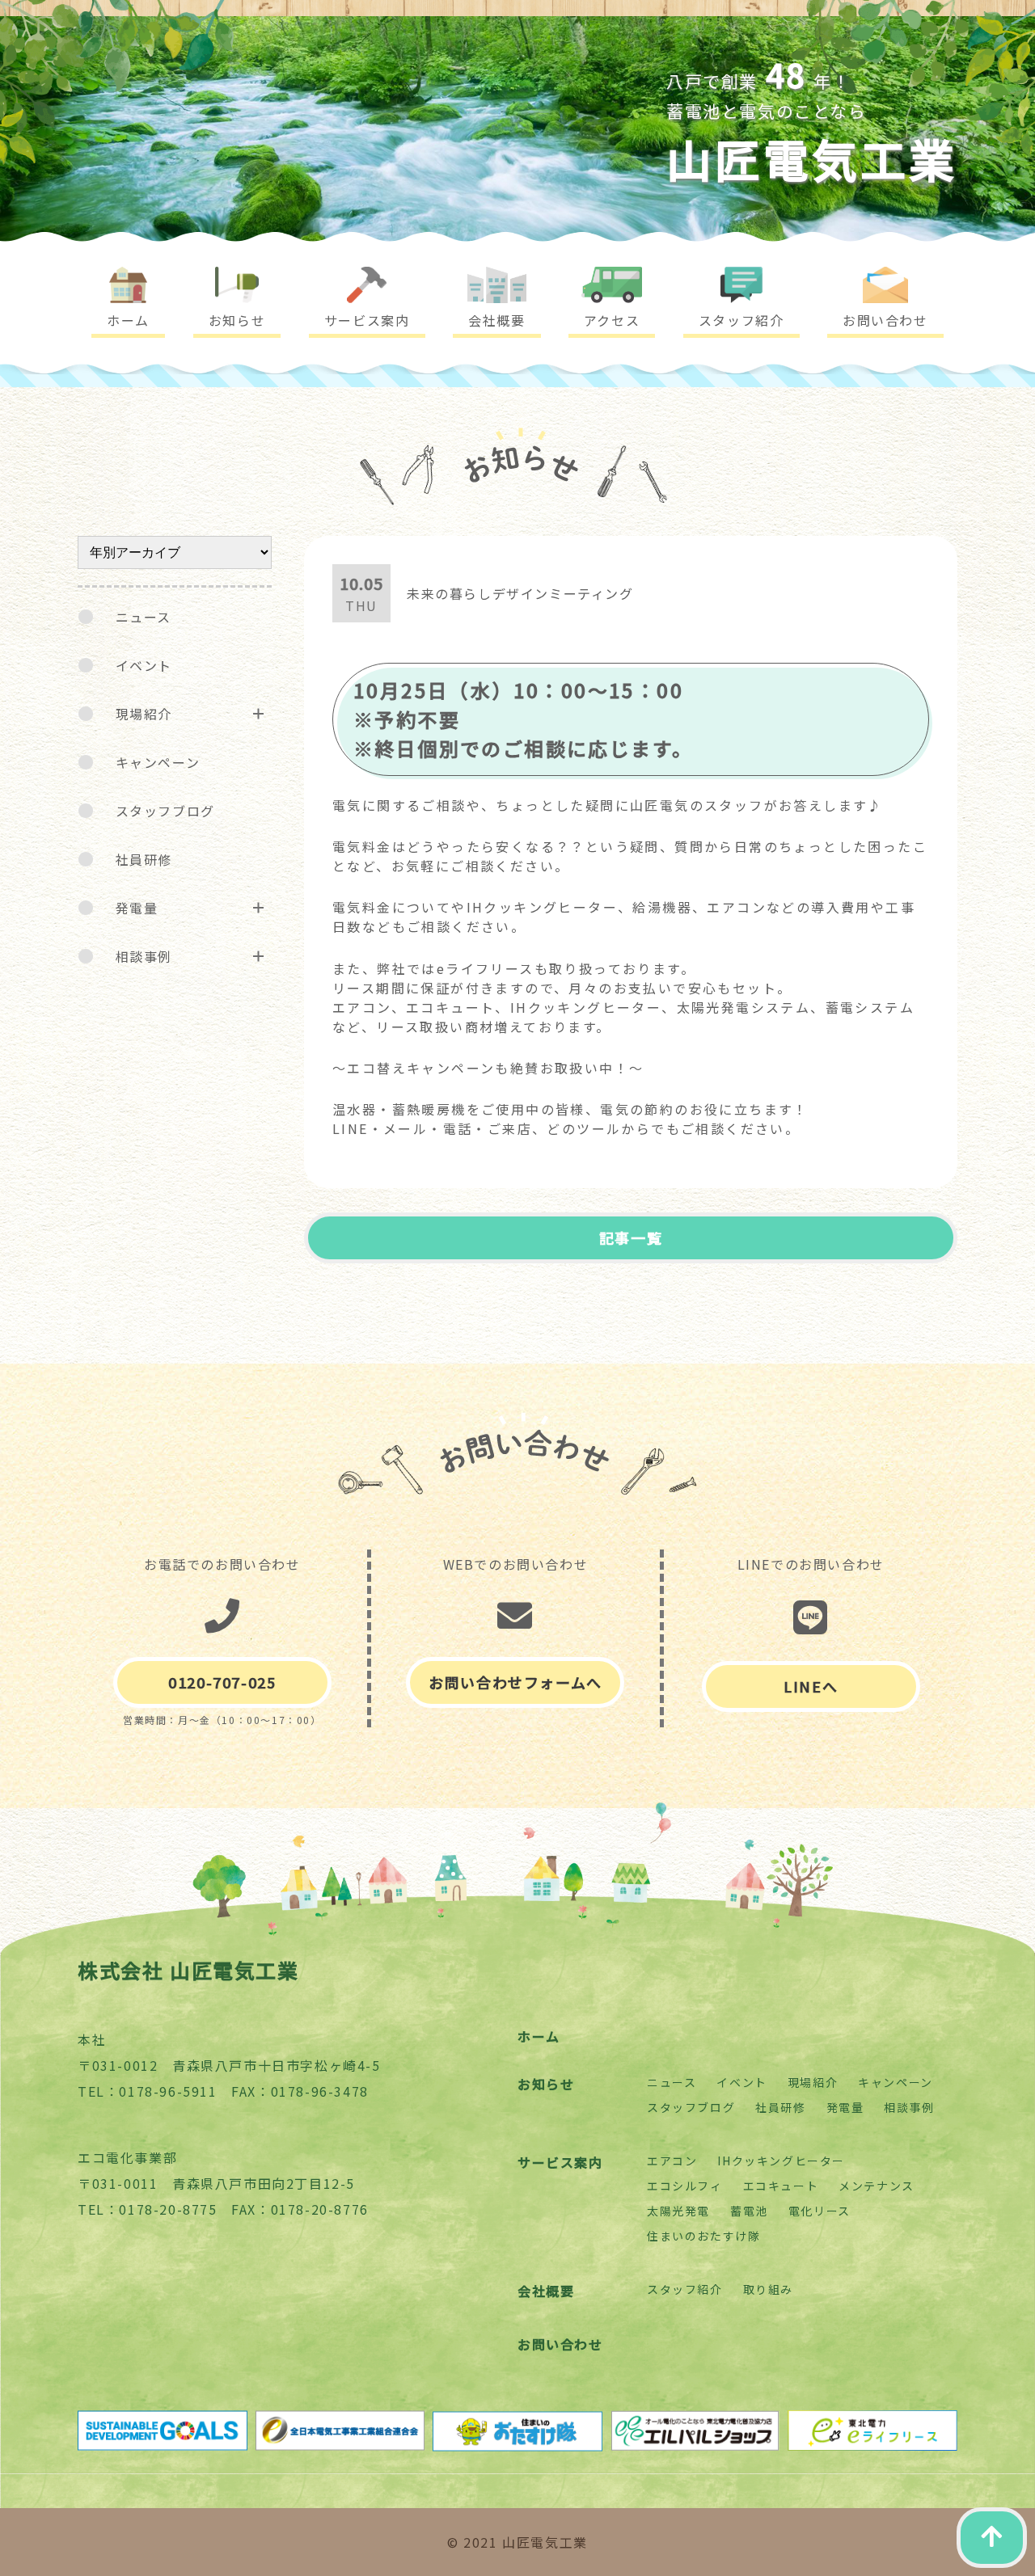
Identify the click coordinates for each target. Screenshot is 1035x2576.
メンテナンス (877, 2186)
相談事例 (144, 956)
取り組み (768, 2289)
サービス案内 (560, 2162)
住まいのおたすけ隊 (703, 2236)
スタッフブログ (165, 811)
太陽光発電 (678, 2211)
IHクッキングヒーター (781, 2161)
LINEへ (811, 1686)
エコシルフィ (685, 2186)
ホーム (539, 2036)
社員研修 (144, 859)
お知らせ (546, 2084)
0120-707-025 (222, 1682)
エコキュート (781, 2186)
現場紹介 (144, 714)
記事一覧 (631, 1237)
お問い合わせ (560, 2344)
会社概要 (546, 2291)
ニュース (144, 617)
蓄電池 (749, 2211)
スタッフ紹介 (685, 2289)
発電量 (137, 908)
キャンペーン (158, 762)
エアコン (672, 2161)
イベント (144, 665)
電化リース (820, 2211)
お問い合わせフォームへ (515, 1682)
